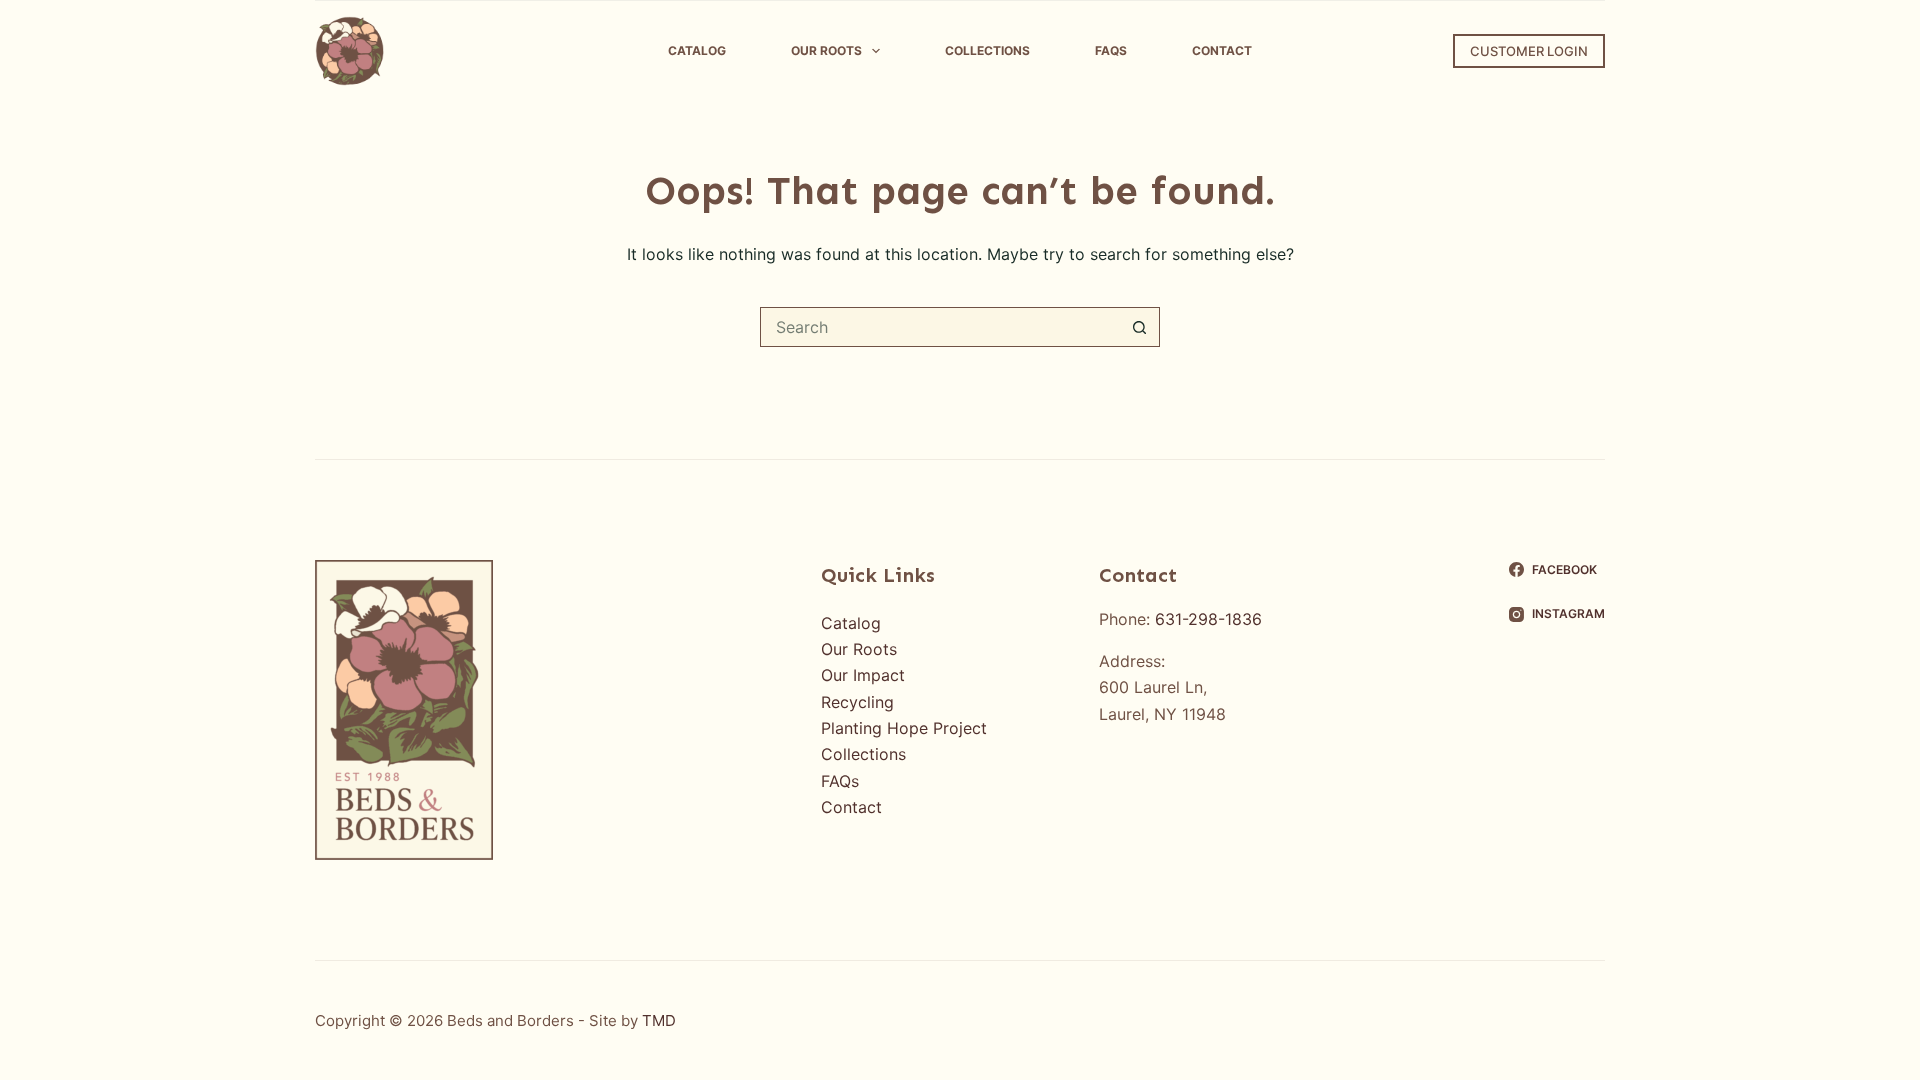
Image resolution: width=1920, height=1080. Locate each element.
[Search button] (1140, 327)
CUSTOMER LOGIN (1529, 51)
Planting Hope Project (904, 728)
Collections (987, 50)
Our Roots (826, 50)
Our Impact (863, 675)
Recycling (857, 702)
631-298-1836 (1208, 619)
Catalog (697, 50)
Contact (1222, 50)
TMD (659, 1020)
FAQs (1111, 50)
